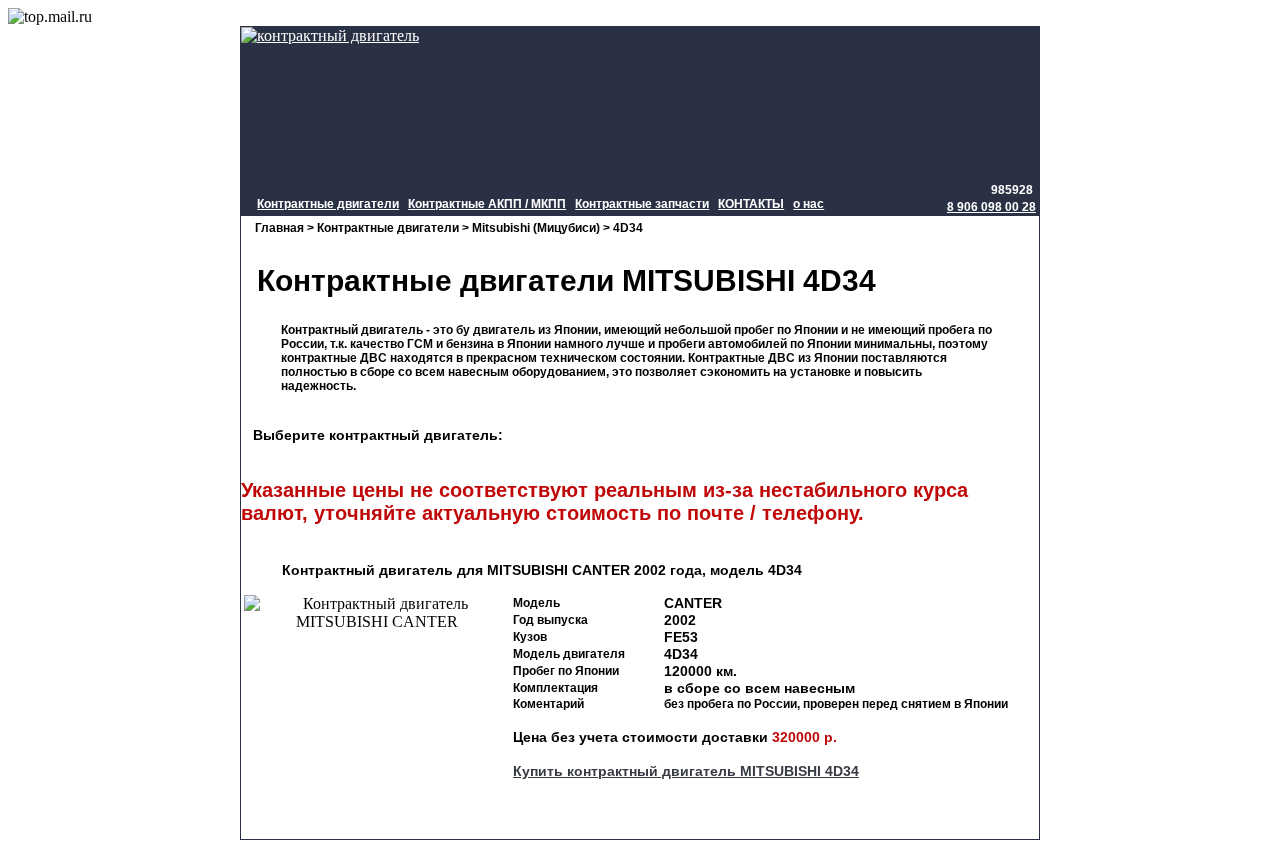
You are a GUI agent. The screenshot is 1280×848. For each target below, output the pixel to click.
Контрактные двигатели (328, 204)
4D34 (628, 228)
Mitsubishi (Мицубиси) (536, 228)
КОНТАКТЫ (751, 204)
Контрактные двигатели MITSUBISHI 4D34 (558, 280)
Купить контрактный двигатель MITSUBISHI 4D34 (686, 771)
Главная (279, 228)
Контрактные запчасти (642, 204)
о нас (808, 204)
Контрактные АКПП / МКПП (487, 204)
